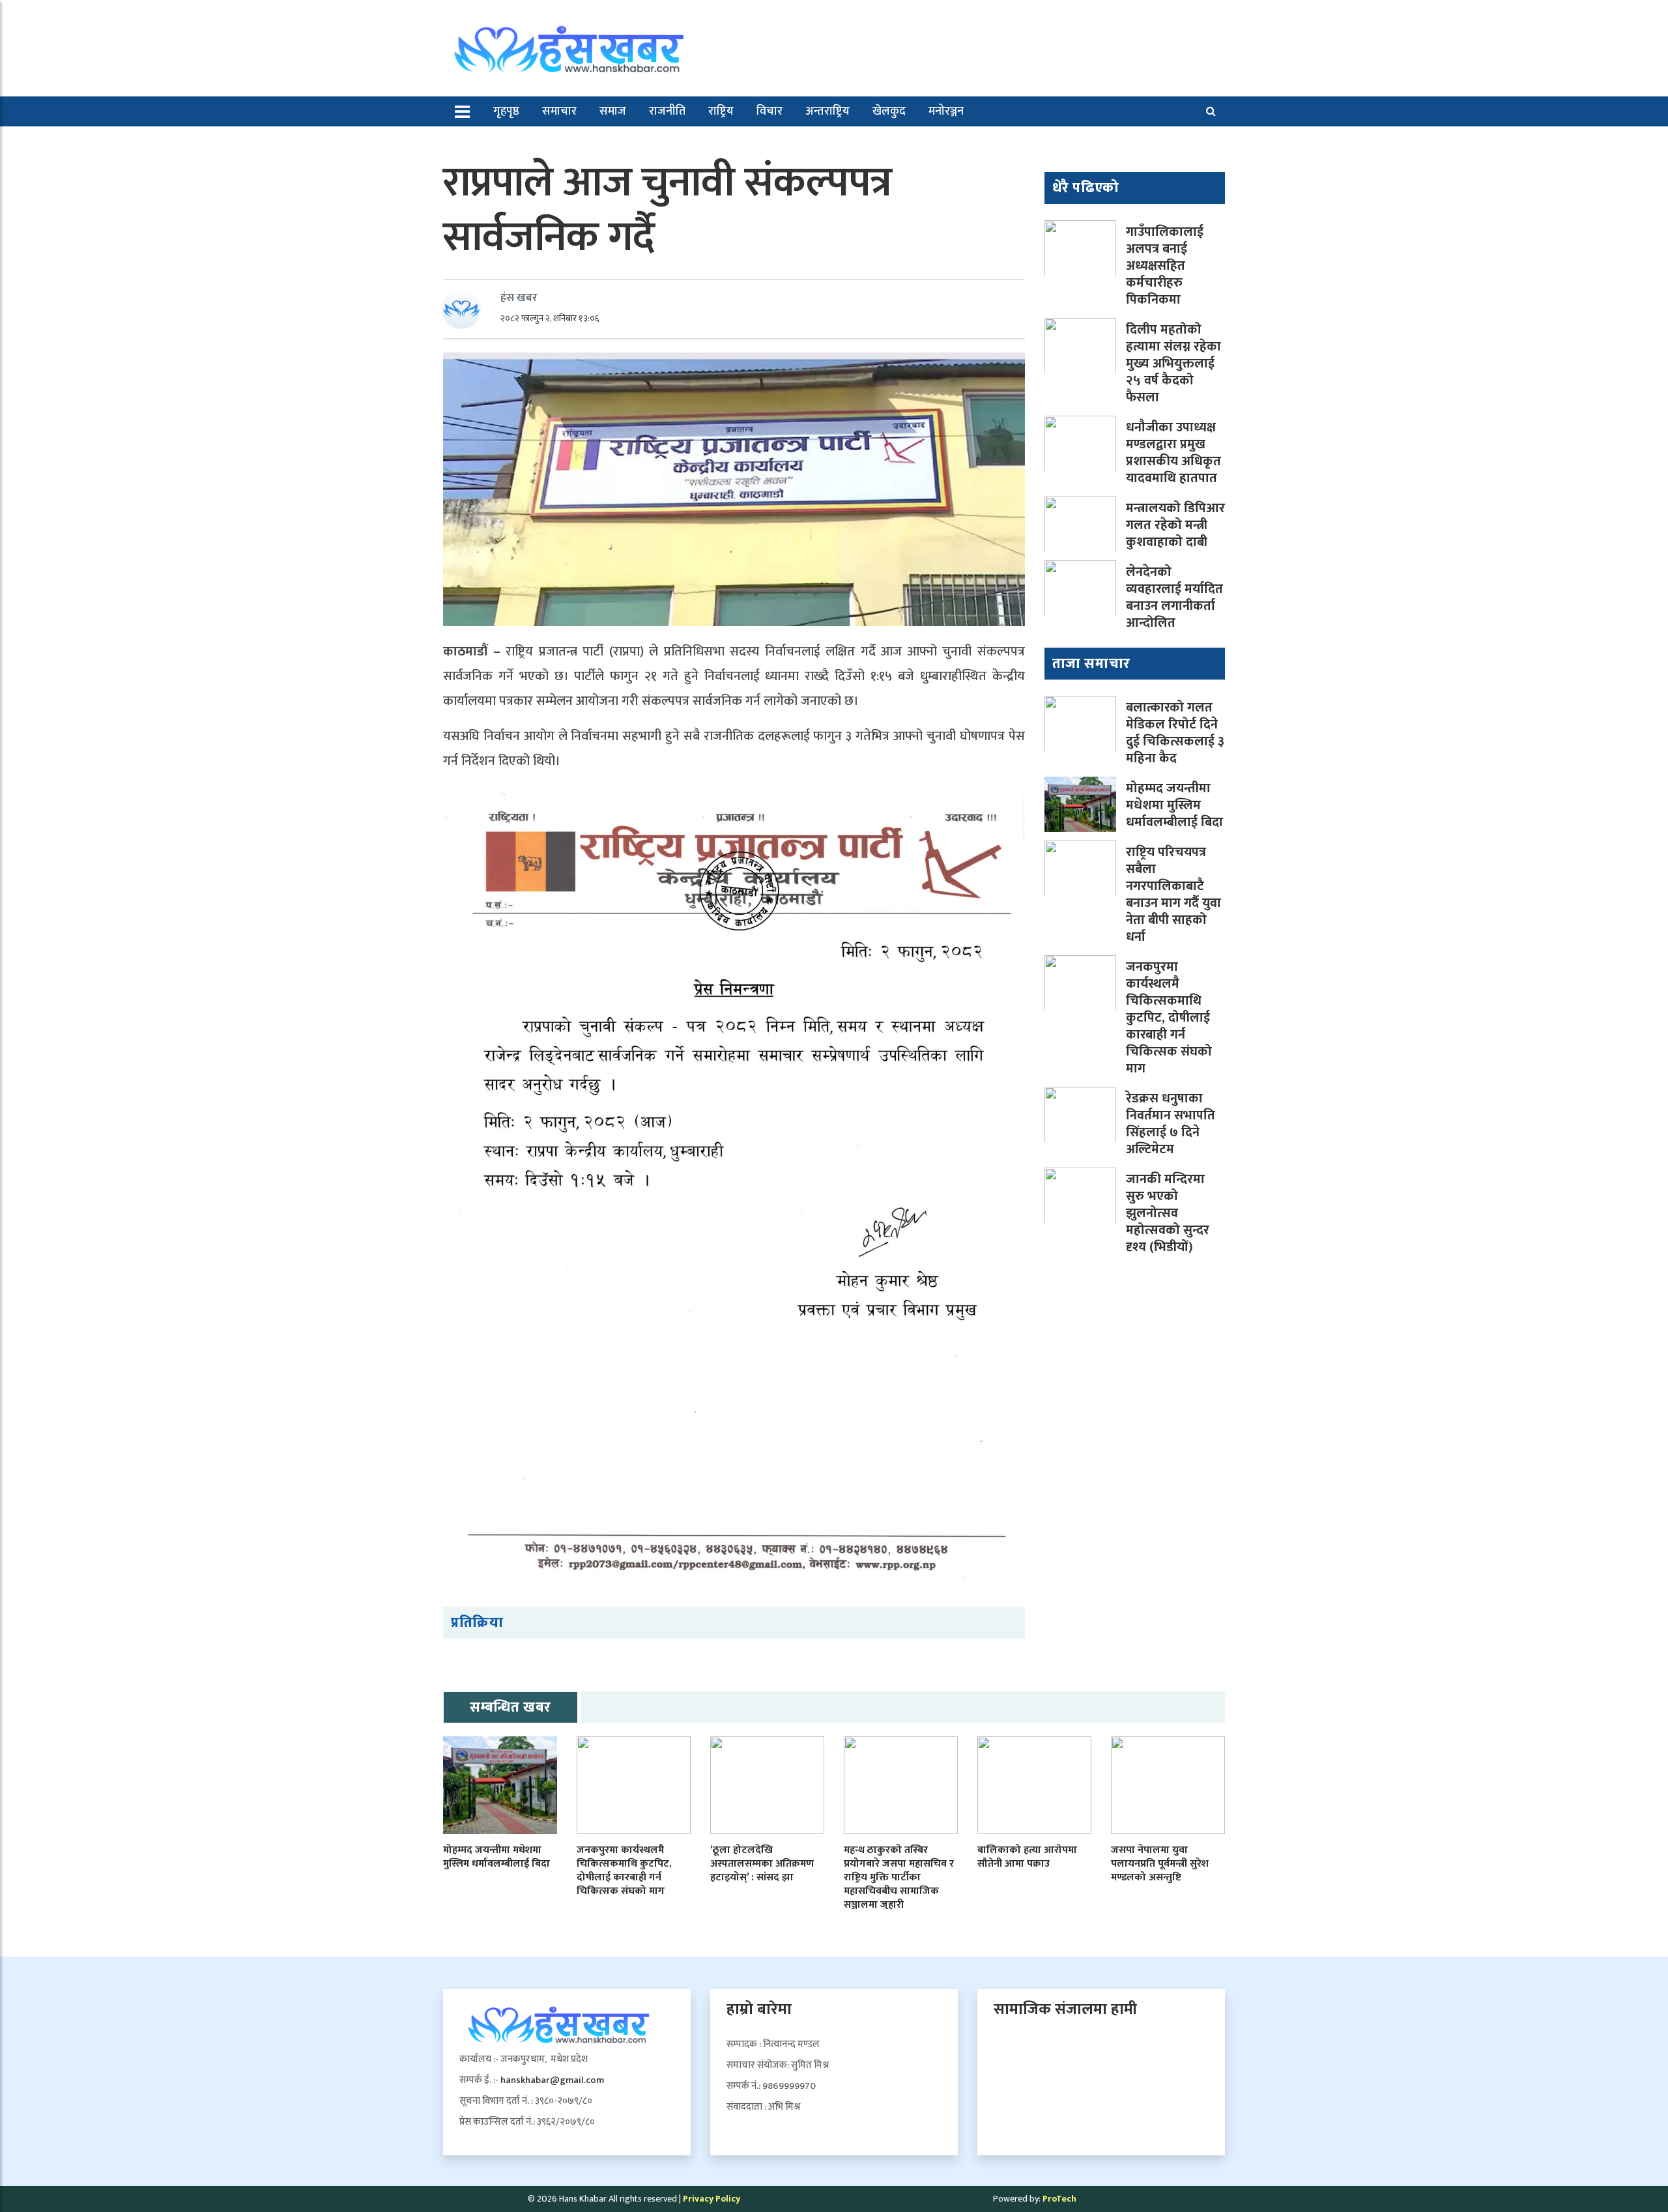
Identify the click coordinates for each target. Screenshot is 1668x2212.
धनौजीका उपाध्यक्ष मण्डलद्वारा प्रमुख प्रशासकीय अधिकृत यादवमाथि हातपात (1173, 453)
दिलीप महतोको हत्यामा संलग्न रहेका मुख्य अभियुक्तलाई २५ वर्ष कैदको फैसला (1173, 364)
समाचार (559, 111)
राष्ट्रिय (721, 111)
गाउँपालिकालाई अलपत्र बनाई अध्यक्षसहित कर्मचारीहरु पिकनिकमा (1165, 266)
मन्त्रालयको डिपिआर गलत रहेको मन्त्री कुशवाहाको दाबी (1175, 525)
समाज (613, 111)
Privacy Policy (712, 2199)
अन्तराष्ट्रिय (827, 111)
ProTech (1059, 2199)
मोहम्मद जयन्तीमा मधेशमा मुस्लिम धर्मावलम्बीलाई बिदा (1174, 805)
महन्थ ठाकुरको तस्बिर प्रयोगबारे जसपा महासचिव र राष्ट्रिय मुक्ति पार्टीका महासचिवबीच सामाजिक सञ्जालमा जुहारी (899, 1877)
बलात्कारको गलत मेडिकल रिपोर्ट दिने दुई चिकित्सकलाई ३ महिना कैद (1175, 733)
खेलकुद (889, 111)
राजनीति (667, 111)
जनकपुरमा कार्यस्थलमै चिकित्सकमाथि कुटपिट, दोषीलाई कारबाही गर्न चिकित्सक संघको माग (1169, 1018)
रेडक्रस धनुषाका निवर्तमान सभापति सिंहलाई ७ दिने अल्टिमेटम (1171, 1124)
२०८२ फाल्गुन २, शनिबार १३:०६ (550, 318)
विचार (769, 111)
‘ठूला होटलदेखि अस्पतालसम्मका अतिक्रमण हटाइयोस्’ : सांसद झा (762, 1864)
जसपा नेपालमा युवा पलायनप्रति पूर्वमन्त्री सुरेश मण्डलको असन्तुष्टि (1160, 1864)
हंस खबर (519, 298)
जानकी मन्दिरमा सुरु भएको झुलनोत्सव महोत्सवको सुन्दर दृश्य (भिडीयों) (1168, 1213)
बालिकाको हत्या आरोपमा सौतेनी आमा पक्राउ (1027, 1857)
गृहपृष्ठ (506, 111)
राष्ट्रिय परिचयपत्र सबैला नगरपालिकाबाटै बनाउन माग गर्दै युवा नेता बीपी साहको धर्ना (1173, 895)
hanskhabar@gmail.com (552, 2080)
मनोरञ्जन (946, 111)
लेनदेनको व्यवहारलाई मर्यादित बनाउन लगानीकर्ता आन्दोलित (1174, 597)
